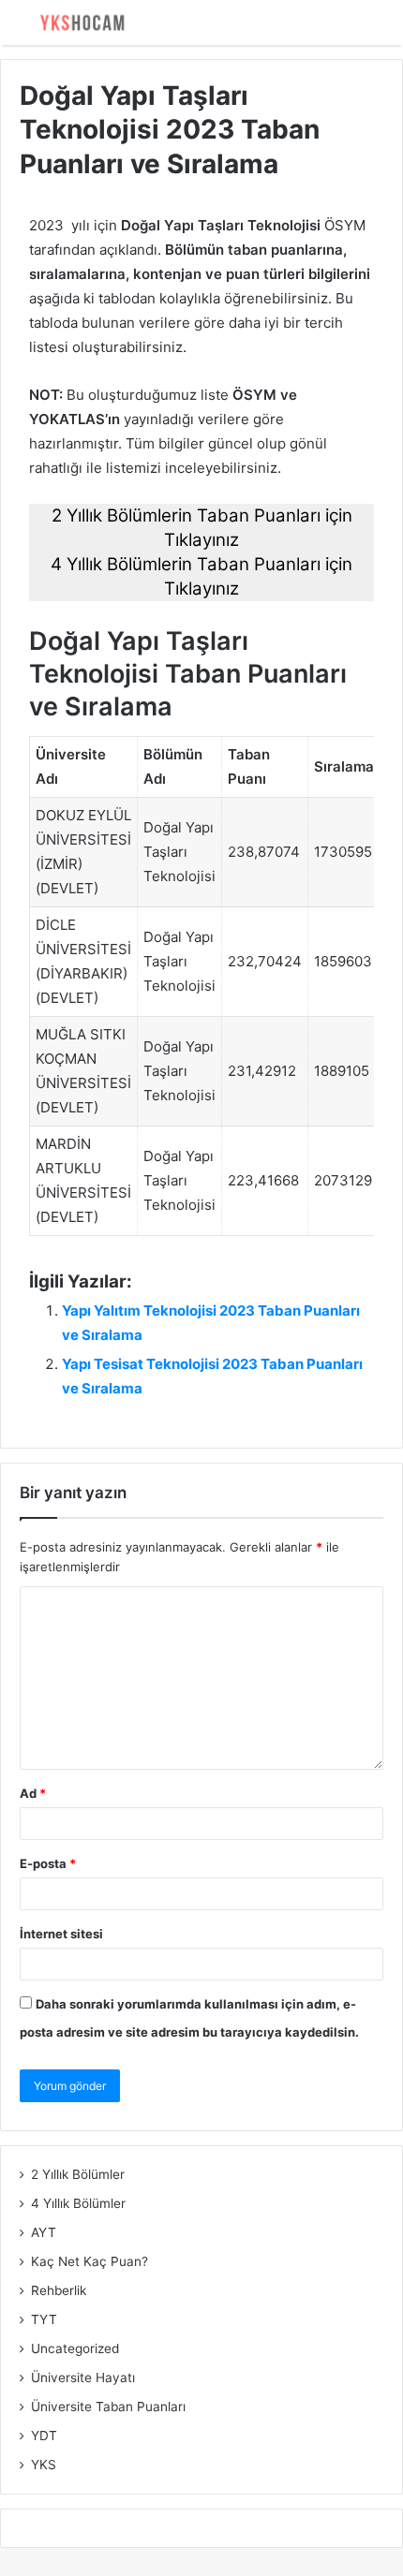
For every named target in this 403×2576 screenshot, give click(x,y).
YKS (44, 2465)
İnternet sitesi (61, 1934)
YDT (44, 2436)
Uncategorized (75, 2348)
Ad (33, 1793)
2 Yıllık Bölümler (78, 2174)
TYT (44, 2319)
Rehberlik (59, 2290)
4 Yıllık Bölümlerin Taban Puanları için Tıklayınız (201, 576)
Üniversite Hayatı (83, 2377)
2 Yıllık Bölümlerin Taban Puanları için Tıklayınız (202, 528)
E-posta (48, 1863)
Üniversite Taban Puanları (108, 2407)
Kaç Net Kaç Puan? (90, 2261)
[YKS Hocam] (80, 22)
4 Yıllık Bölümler (78, 2203)
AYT (44, 2232)
